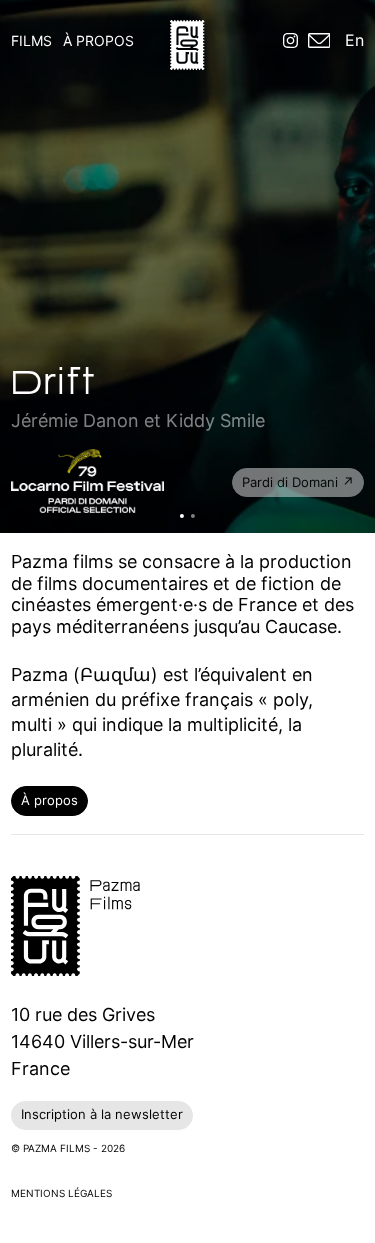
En (354, 40)
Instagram (290, 42)
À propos (98, 40)
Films (31, 40)
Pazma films (187, 45)
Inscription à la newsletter (102, 1114)
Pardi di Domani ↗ (298, 482)
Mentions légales (61, 1193)
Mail (319, 42)
